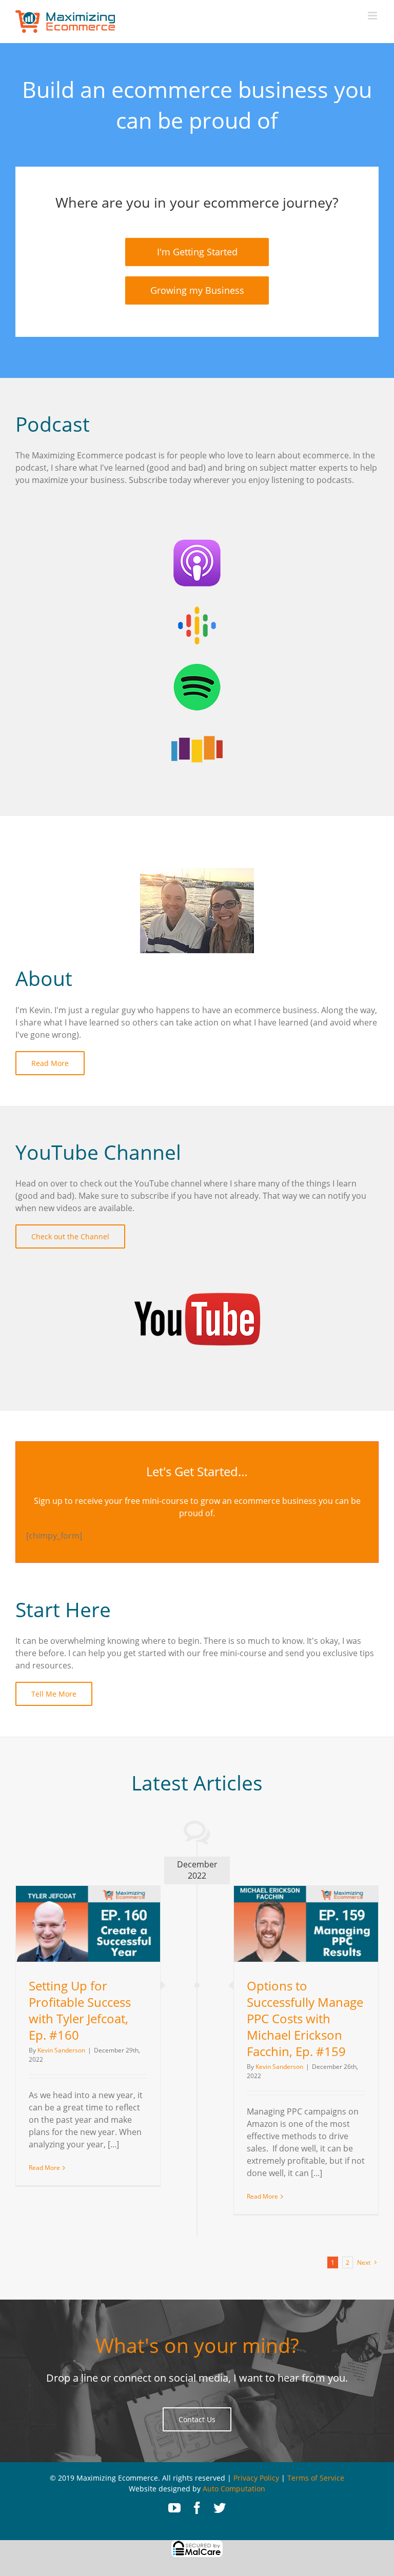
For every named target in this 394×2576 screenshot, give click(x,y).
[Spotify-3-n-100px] (197, 668)
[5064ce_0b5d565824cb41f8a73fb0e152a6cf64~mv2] (197, 1265)
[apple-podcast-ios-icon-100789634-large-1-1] (197, 545)
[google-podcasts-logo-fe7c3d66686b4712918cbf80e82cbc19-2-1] (197, 606)
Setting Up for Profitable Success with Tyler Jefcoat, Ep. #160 (80, 2010)
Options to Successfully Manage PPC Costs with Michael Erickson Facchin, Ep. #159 (305, 2018)
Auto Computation (234, 2489)
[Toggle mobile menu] (373, 16)
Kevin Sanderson (61, 2050)
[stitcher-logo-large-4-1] (197, 729)
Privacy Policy (256, 2478)
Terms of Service (316, 2478)
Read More (44, 2168)
